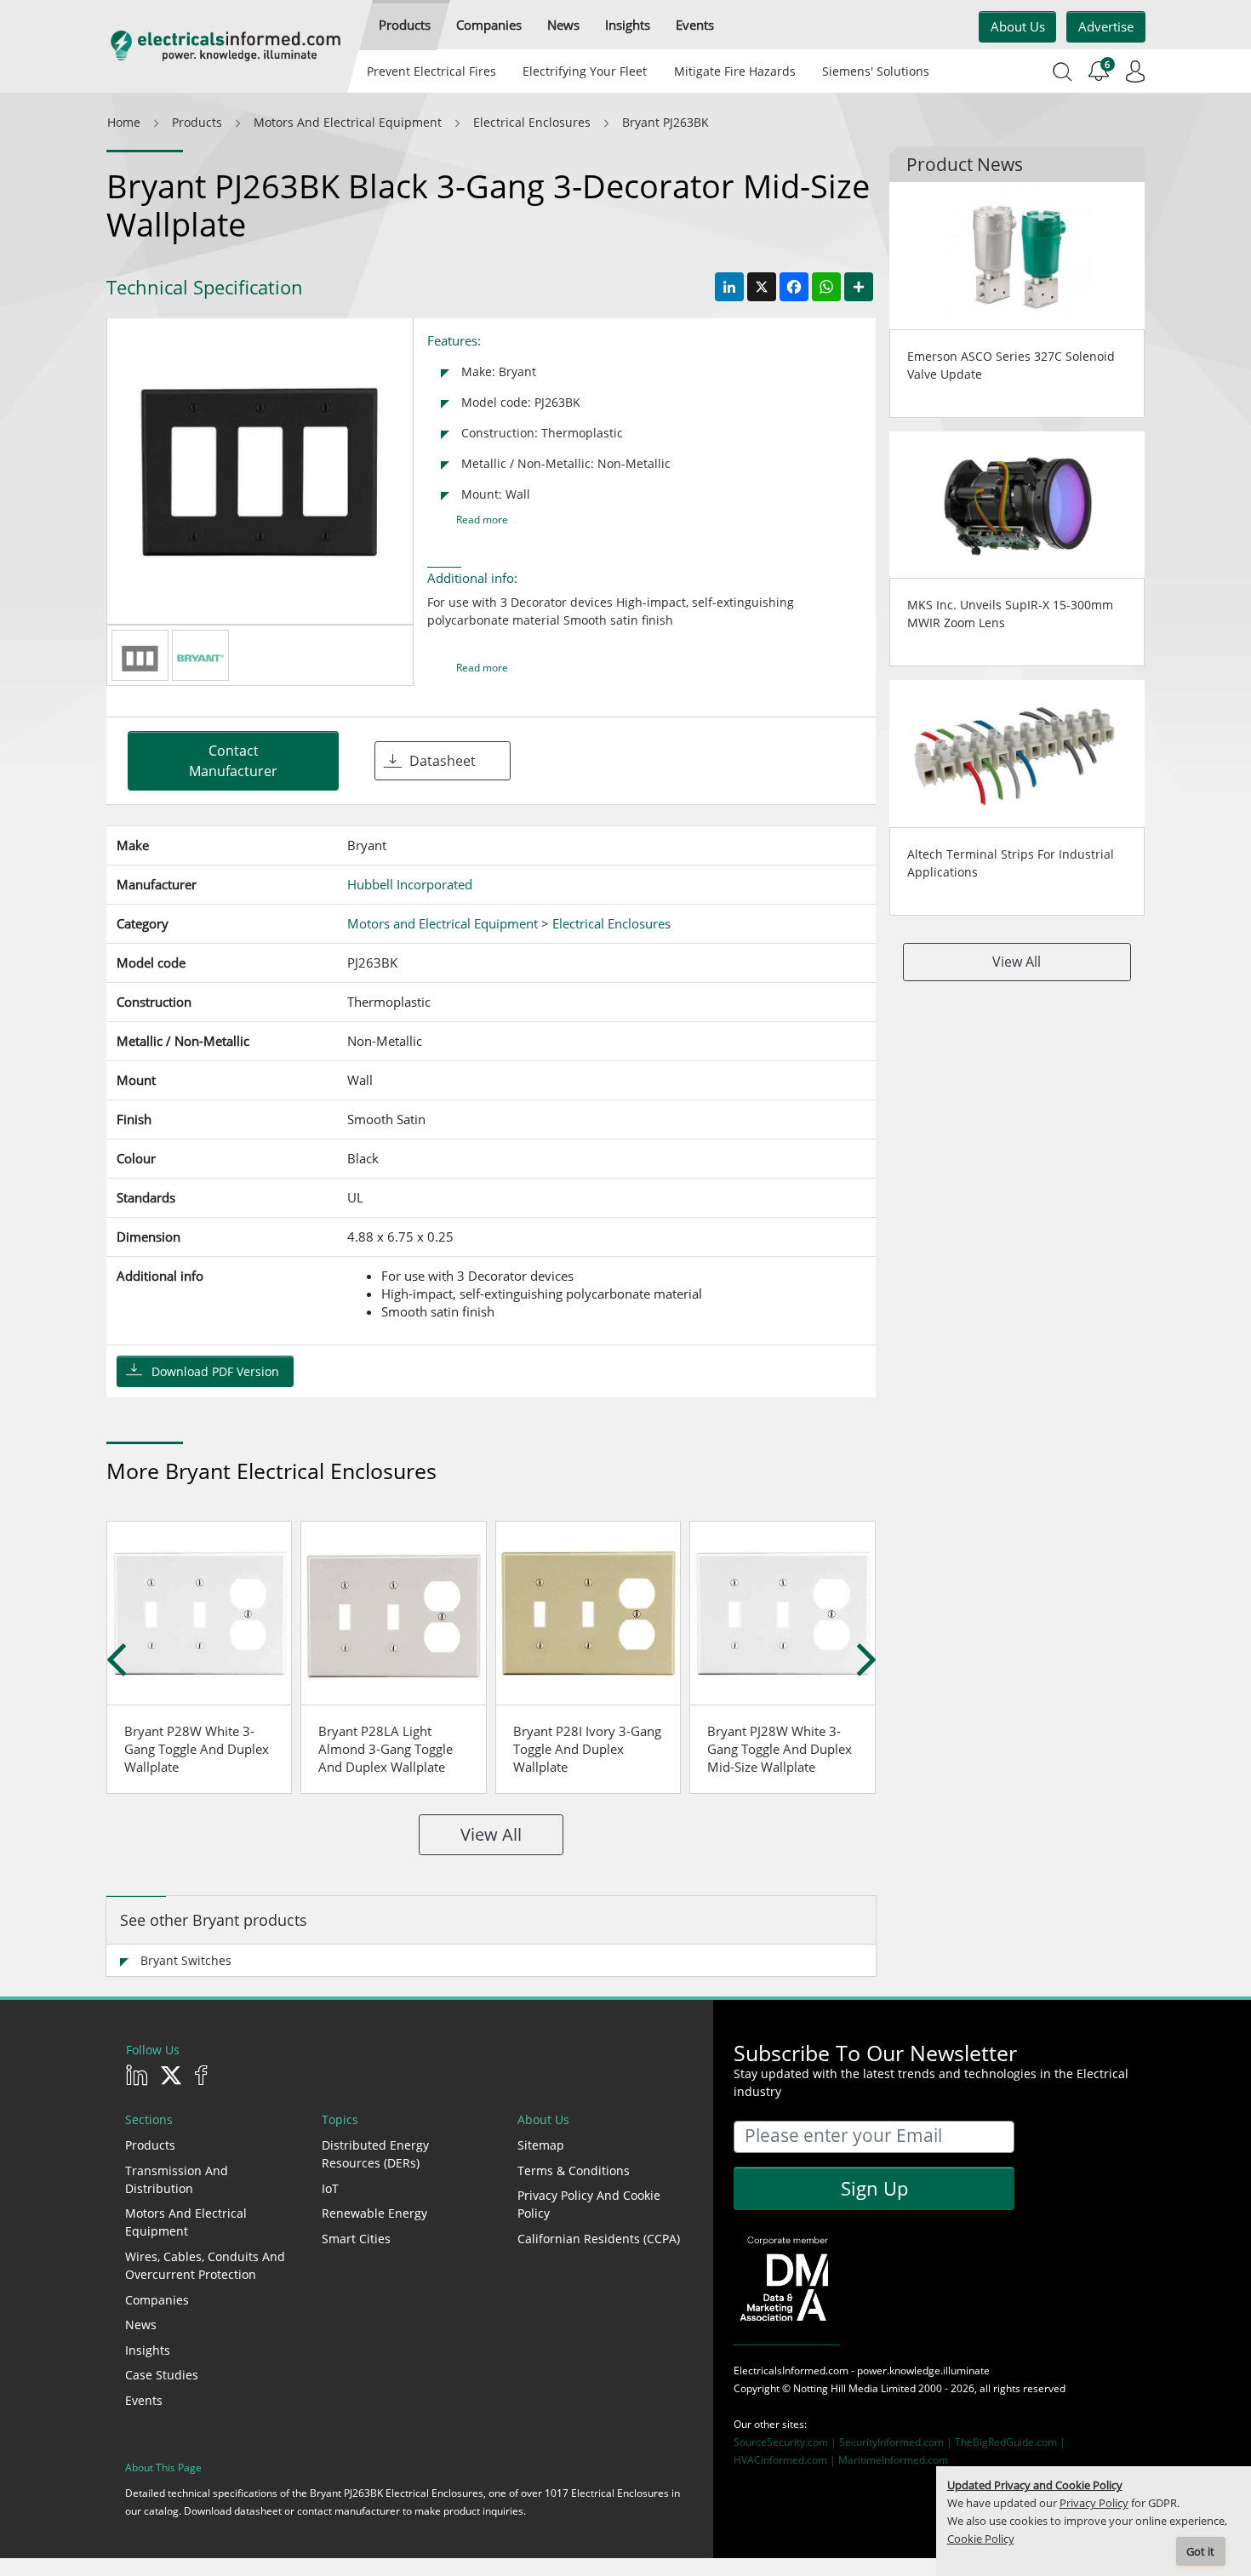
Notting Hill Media (836, 2388)
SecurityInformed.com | (897, 2442)
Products (150, 2145)
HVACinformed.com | (786, 2460)
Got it (1200, 2552)
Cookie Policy (981, 2539)
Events (144, 2400)
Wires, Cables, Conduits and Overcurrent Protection (205, 2265)
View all (491, 1834)
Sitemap (541, 2145)
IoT (330, 2188)
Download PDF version (215, 1371)
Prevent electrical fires (431, 71)
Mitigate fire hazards (734, 71)
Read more (482, 520)
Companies (157, 2300)
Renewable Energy (374, 2213)
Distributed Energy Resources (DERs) (375, 2154)
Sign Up (874, 2188)
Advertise (1106, 26)
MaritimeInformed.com (893, 2460)
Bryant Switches (186, 1960)
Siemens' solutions (876, 71)
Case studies (162, 2375)
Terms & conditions (574, 2170)
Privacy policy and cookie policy (589, 2204)
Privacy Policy (1094, 2503)
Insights (148, 2350)
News (141, 2325)
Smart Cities (356, 2239)
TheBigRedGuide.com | (1010, 2442)
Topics (340, 2119)
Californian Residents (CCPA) (599, 2239)
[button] (405, 25)
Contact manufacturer (233, 761)
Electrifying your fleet (585, 71)
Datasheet (443, 761)
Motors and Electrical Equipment (186, 2222)
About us (1018, 26)
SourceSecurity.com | (786, 2442)
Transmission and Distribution (177, 2179)
